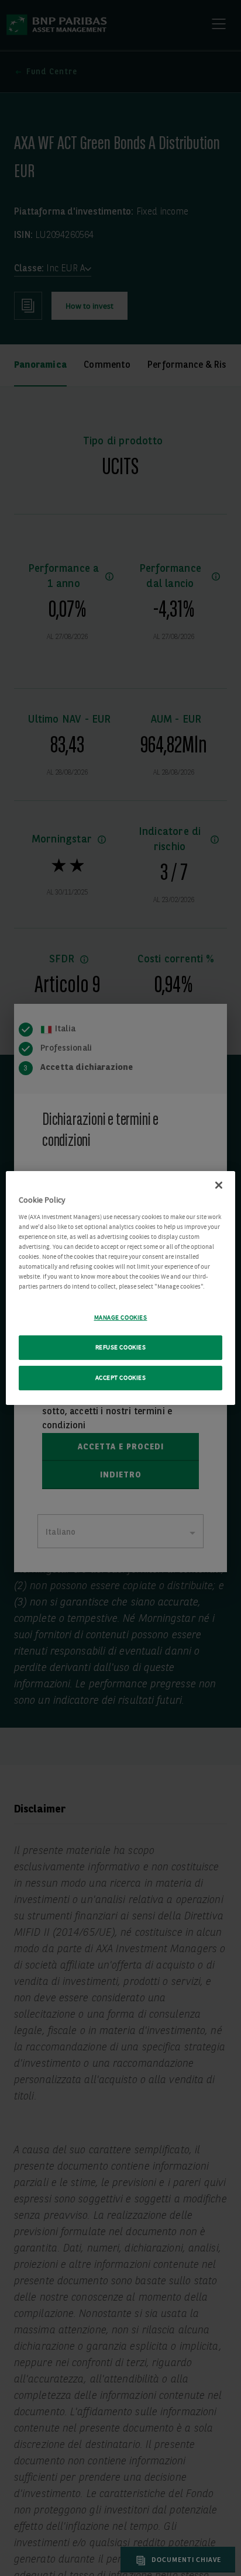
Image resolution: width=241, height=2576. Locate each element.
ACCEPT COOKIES (121, 1378)
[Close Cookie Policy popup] (219, 1185)
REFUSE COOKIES (121, 1347)
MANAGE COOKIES (121, 1318)
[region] (120, 1288)
